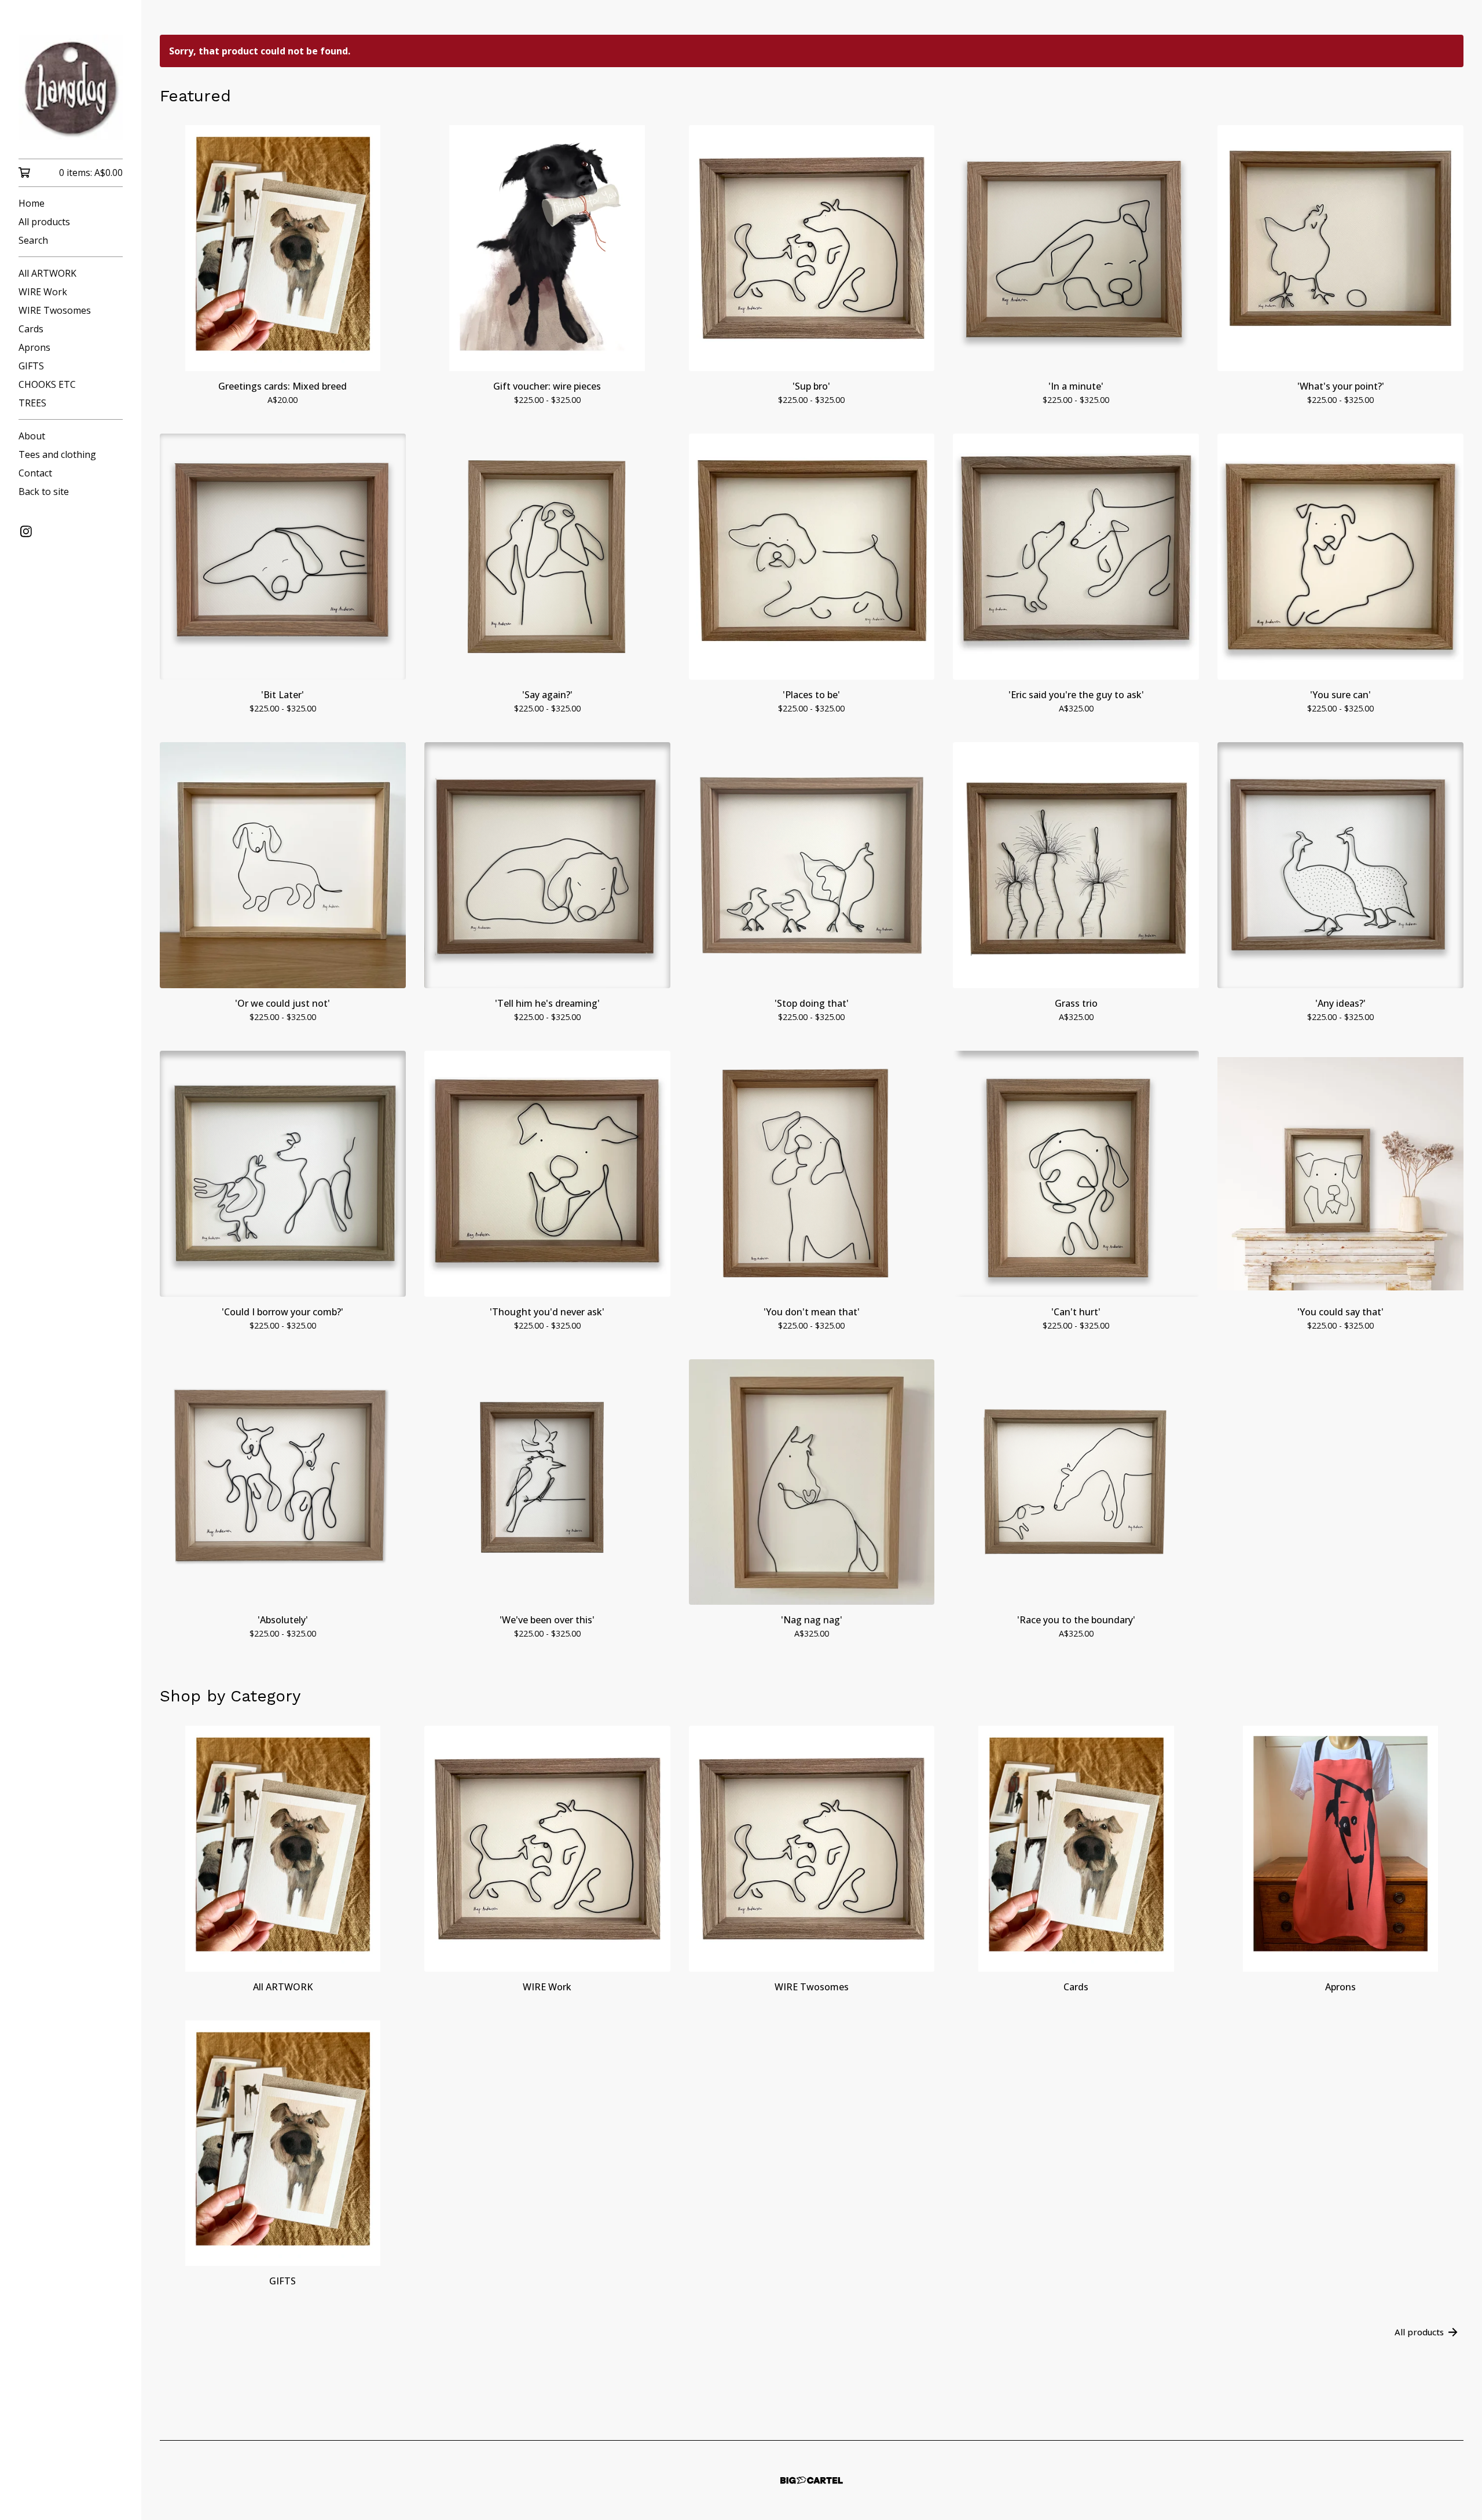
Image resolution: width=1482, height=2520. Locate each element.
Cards (31, 329)
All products (44, 222)
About (32, 436)
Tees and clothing (57, 454)
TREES (32, 403)
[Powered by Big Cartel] (812, 2480)
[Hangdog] (71, 87)
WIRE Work (43, 292)
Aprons (34, 347)
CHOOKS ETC (47, 384)
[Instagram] (26, 531)
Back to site (44, 491)
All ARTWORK (47, 273)
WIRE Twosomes (55, 310)
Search (33, 240)
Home (32, 203)
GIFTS (31, 366)
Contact (35, 473)
